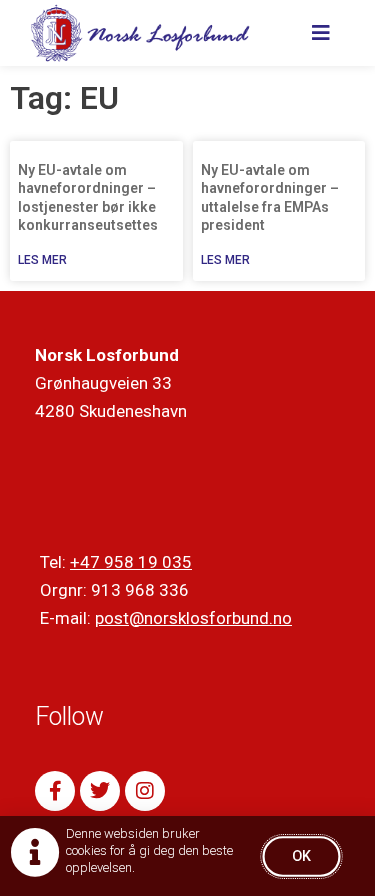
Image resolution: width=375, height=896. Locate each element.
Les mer (42, 260)
